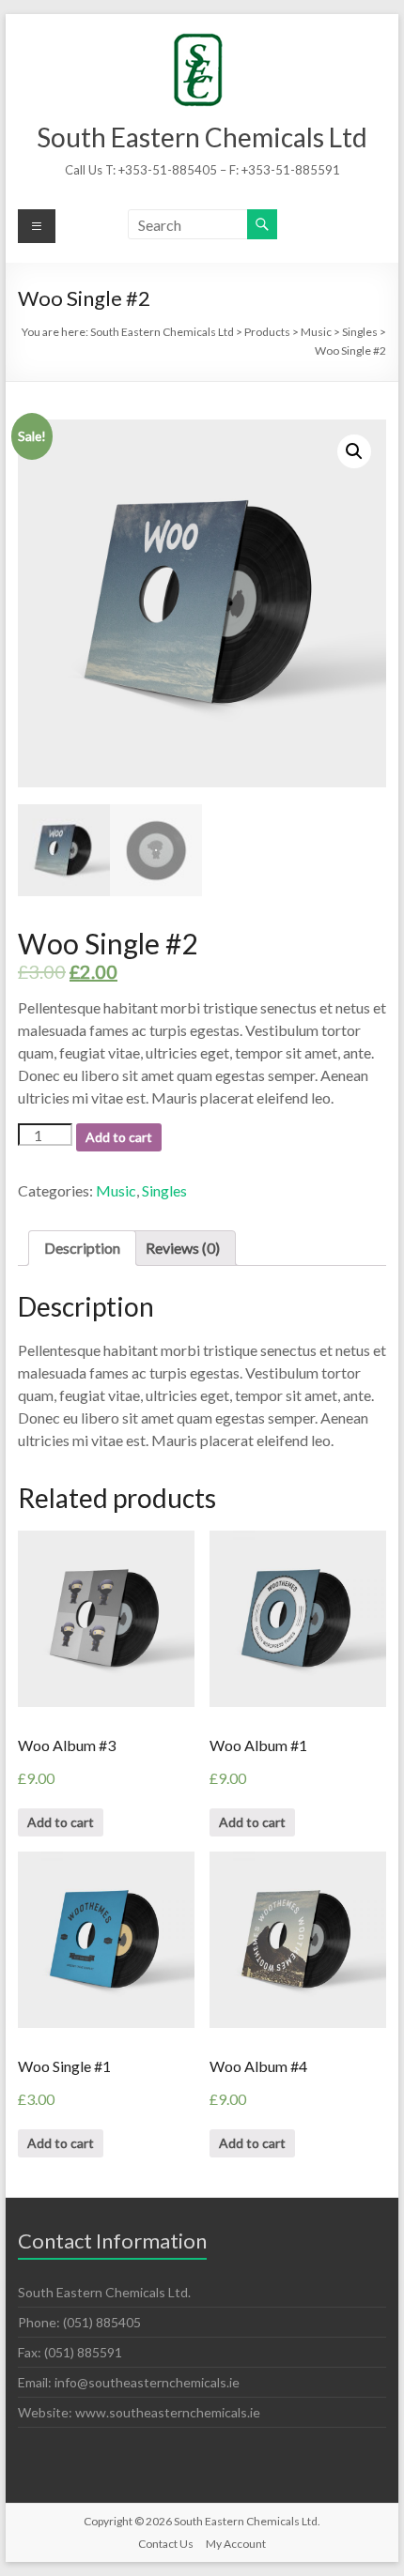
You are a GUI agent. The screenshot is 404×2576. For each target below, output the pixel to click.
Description (82, 1248)
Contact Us (166, 2544)
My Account (236, 2544)
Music (116, 1190)
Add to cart (119, 1137)
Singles (164, 1190)
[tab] (82, 1248)
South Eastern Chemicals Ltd (202, 137)
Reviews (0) (183, 1248)
